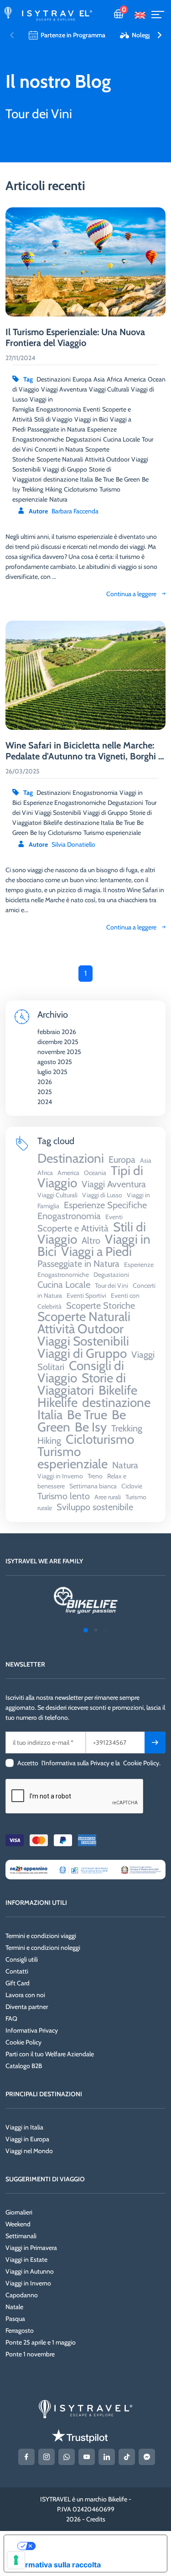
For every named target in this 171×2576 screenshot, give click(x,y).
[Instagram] (47, 2457)
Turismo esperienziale (112, 833)
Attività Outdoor (107, 459)
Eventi (92, 409)
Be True (125, 823)
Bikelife (53, 823)
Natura (58, 499)
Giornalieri (19, 2212)
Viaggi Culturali (109, 389)
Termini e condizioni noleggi (43, 1948)
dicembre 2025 (58, 1042)
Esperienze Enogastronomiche (65, 803)
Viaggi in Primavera (31, 2248)
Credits (96, 2519)
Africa (114, 379)
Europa (82, 379)
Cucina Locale (122, 439)
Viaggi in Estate (26, 2260)
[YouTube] (87, 2457)
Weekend (18, 2224)
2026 (45, 1082)
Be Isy (38, 833)
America (135, 379)
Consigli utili (22, 1959)
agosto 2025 (55, 1062)
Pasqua (15, 2319)
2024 (45, 1102)
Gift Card (18, 1983)
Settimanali (21, 2236)
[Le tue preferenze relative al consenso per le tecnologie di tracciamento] (16, 2560)
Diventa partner (27, 2007)
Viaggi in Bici (91, 419)
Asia (99, 379)
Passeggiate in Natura (56, 429)
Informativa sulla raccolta (56, 2565)
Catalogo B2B (24, 2066)
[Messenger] (147, 2457)
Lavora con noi (25, 1995)
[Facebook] (26, 2457)
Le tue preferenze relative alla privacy (95, 2546)
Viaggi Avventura (64, 389)
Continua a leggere (131, 927)
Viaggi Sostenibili (58, 813)
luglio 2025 (52, 1072)
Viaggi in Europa (27, 2139)
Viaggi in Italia (24, 2127)
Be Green (128, 479)
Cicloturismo (65, 833)
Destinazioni (54, 793)
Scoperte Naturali (60, 459)
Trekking (33, 489)
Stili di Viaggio (53, 419)
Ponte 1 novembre (30, 2354)
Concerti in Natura (59, 449)
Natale (14, 2307)
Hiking (54, 489)
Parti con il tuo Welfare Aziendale (50, 2054)
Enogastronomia (95, 793)
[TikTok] (127, 2457)
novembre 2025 (59, 1052)
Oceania (159, 379)
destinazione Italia (89, 823)
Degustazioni (125, 803)
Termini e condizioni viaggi (41, 1936)
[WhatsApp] (67, 2457)
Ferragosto (20, 2330)
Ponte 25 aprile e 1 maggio (41, 2342)
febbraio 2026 (57, 1032)
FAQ (11, 2019)
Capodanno (22, 2295)
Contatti (17, 1971)
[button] (159, 35)
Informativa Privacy (32, 2030)
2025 (45, 1092)
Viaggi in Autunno (30, 2271)
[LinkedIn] (107, 2457)
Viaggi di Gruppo (105, 813)
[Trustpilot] (80, 2436)
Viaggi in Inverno (28, 2283)
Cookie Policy (23, 2042)
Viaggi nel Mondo (29, 2151)
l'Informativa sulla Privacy (75, 1763)
